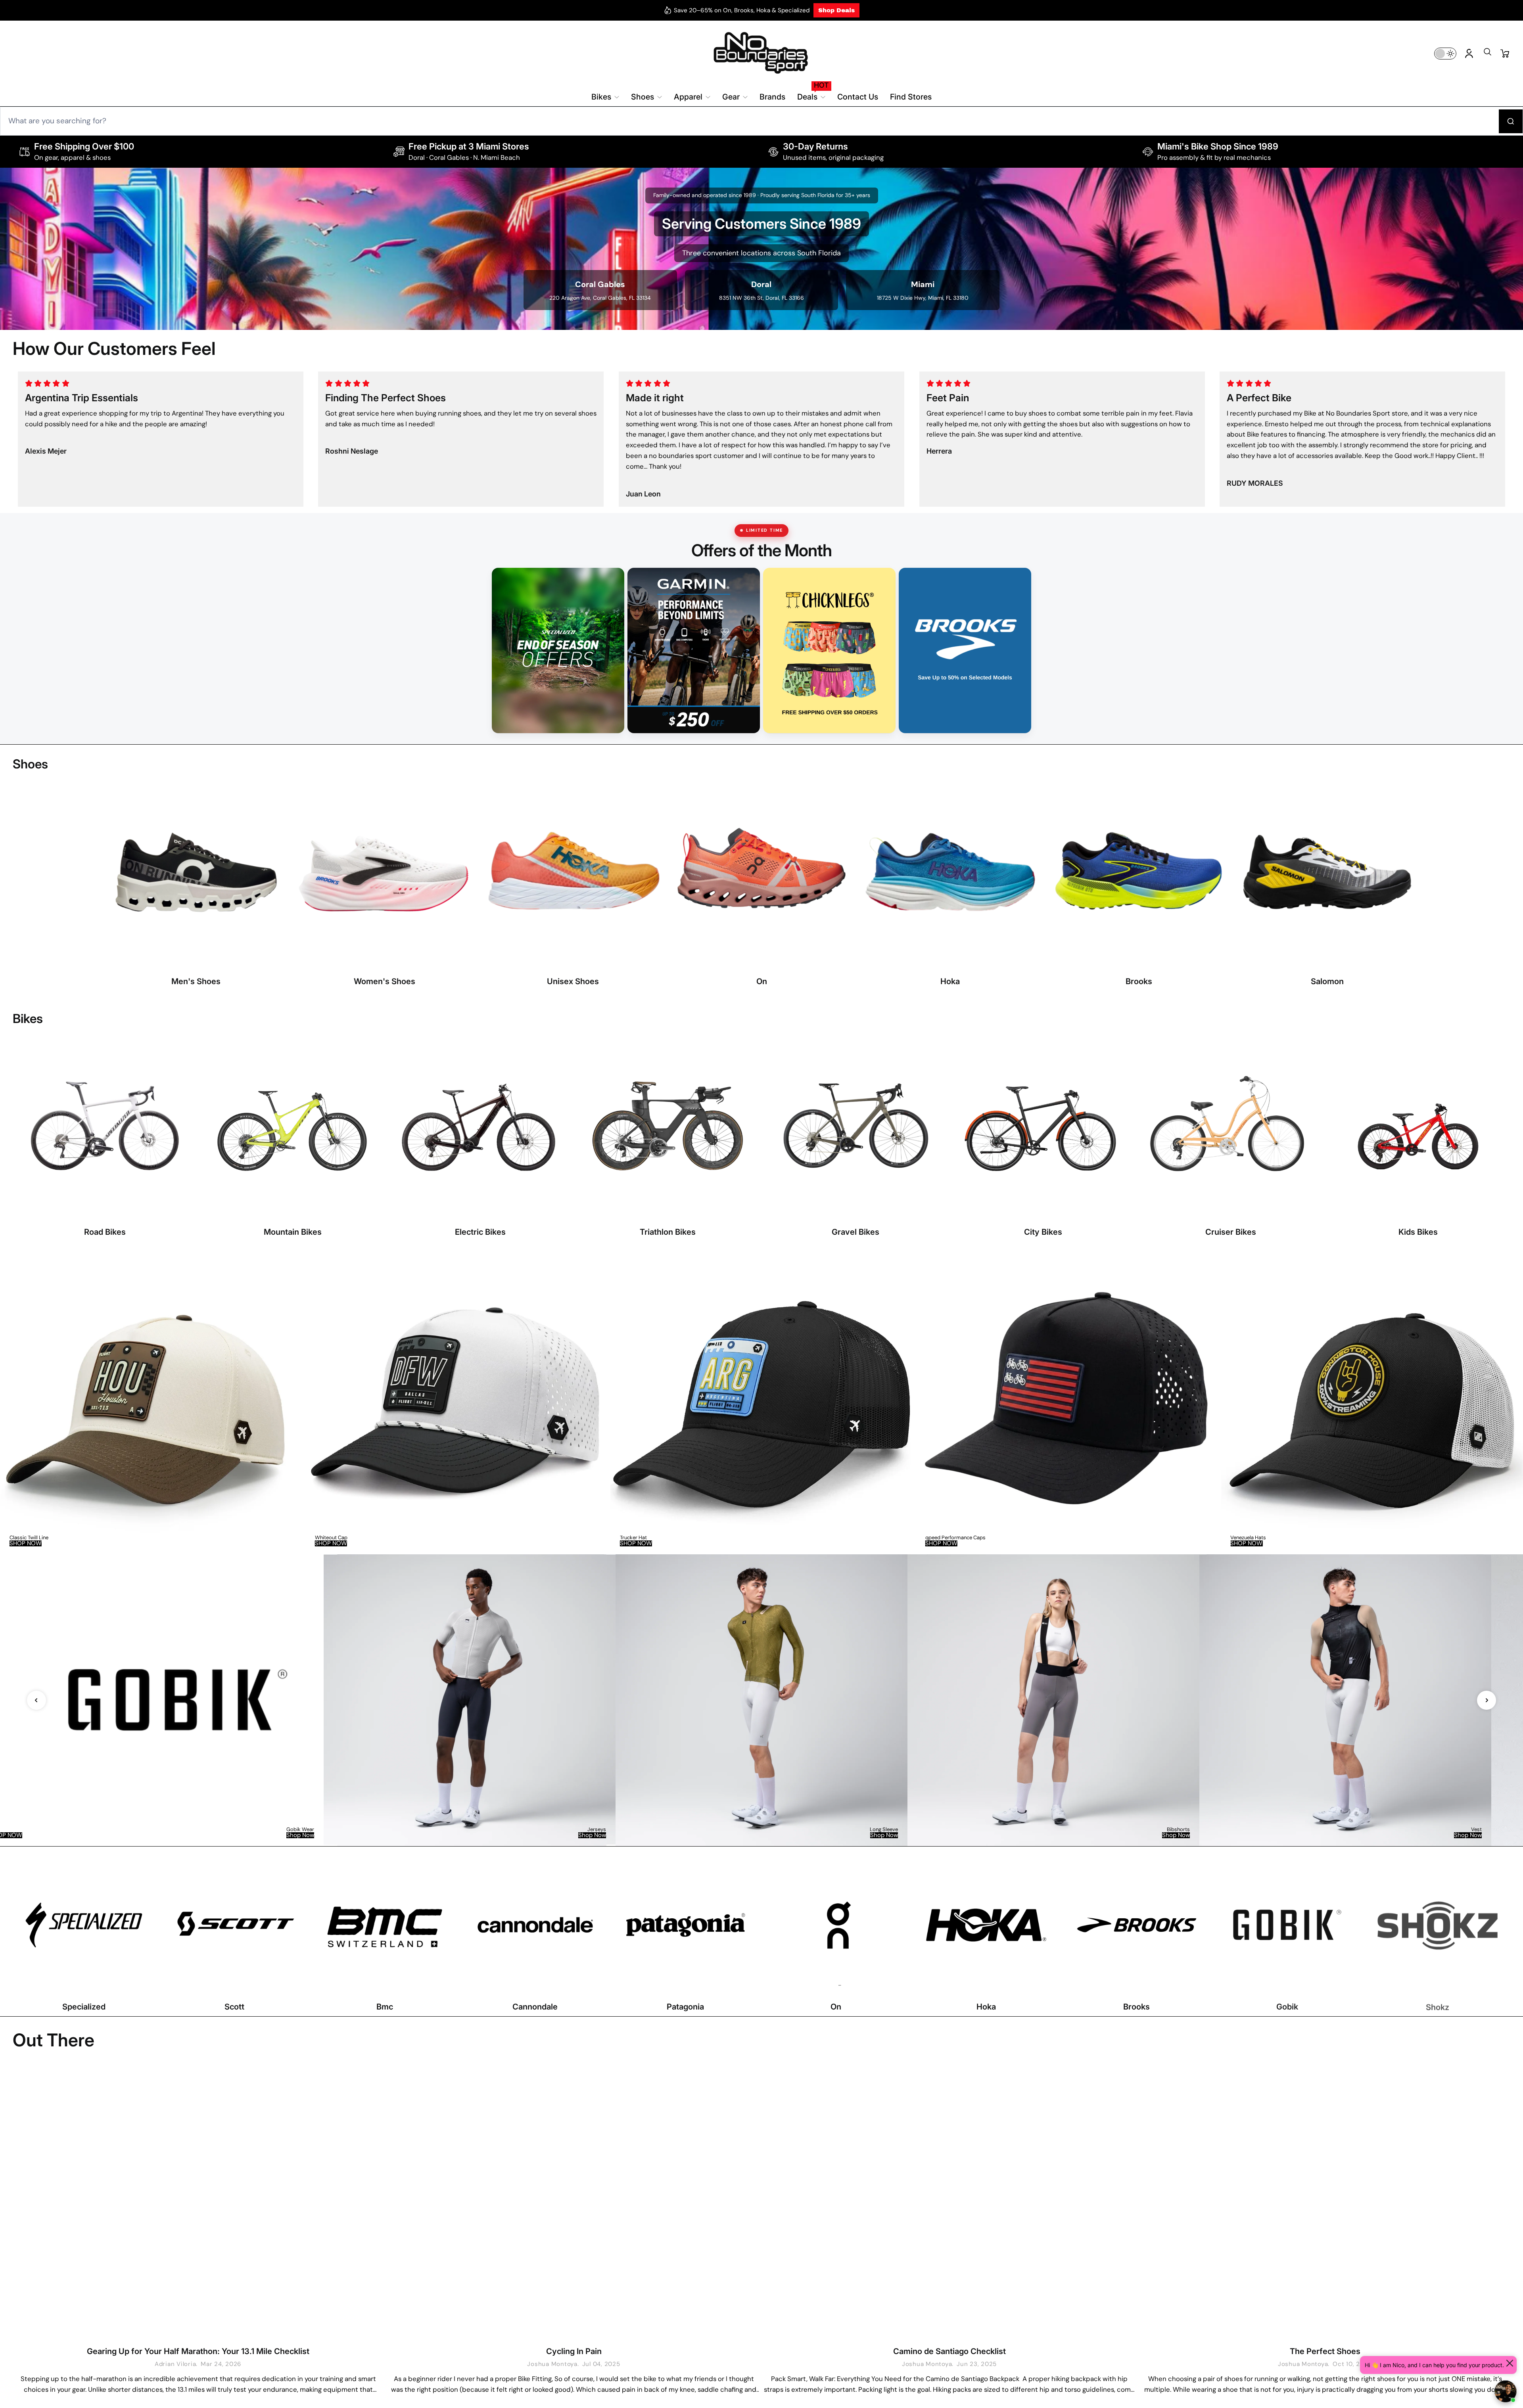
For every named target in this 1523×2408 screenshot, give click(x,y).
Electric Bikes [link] (480, 1232)
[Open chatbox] (1506, 2391)
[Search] (1511, 121)
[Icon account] (1469, 54)
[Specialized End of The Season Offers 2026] (558, 651)
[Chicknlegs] (829, 651)
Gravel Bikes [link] (855, 1232)
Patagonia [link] (685, 2007)
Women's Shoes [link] (385, 981)
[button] (1487, 54)
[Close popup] (1510, 2363)
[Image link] (196, 887)
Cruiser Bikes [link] (1231, 1232)
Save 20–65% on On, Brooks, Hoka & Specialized (742, 10)
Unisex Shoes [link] (573, 981)
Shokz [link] (1438, 2007)
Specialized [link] (84, 2007)
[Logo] (761, 53)
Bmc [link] (385, 2007)
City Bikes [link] (1043, 1232)
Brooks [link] (1139, 981)
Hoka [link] (950, 981)
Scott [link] (234, 2007)
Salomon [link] (1327, 981)
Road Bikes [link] (105, 1232)
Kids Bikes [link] (1418, 1232)
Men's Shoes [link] (196, 981)
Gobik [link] (1287, 2007)
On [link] (762, 981)
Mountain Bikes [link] (293, 1232)
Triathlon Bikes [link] (668, 1232)
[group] (151, 1404)
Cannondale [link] (535, 2007)
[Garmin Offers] (694, 651)
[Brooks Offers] (965, 651)
